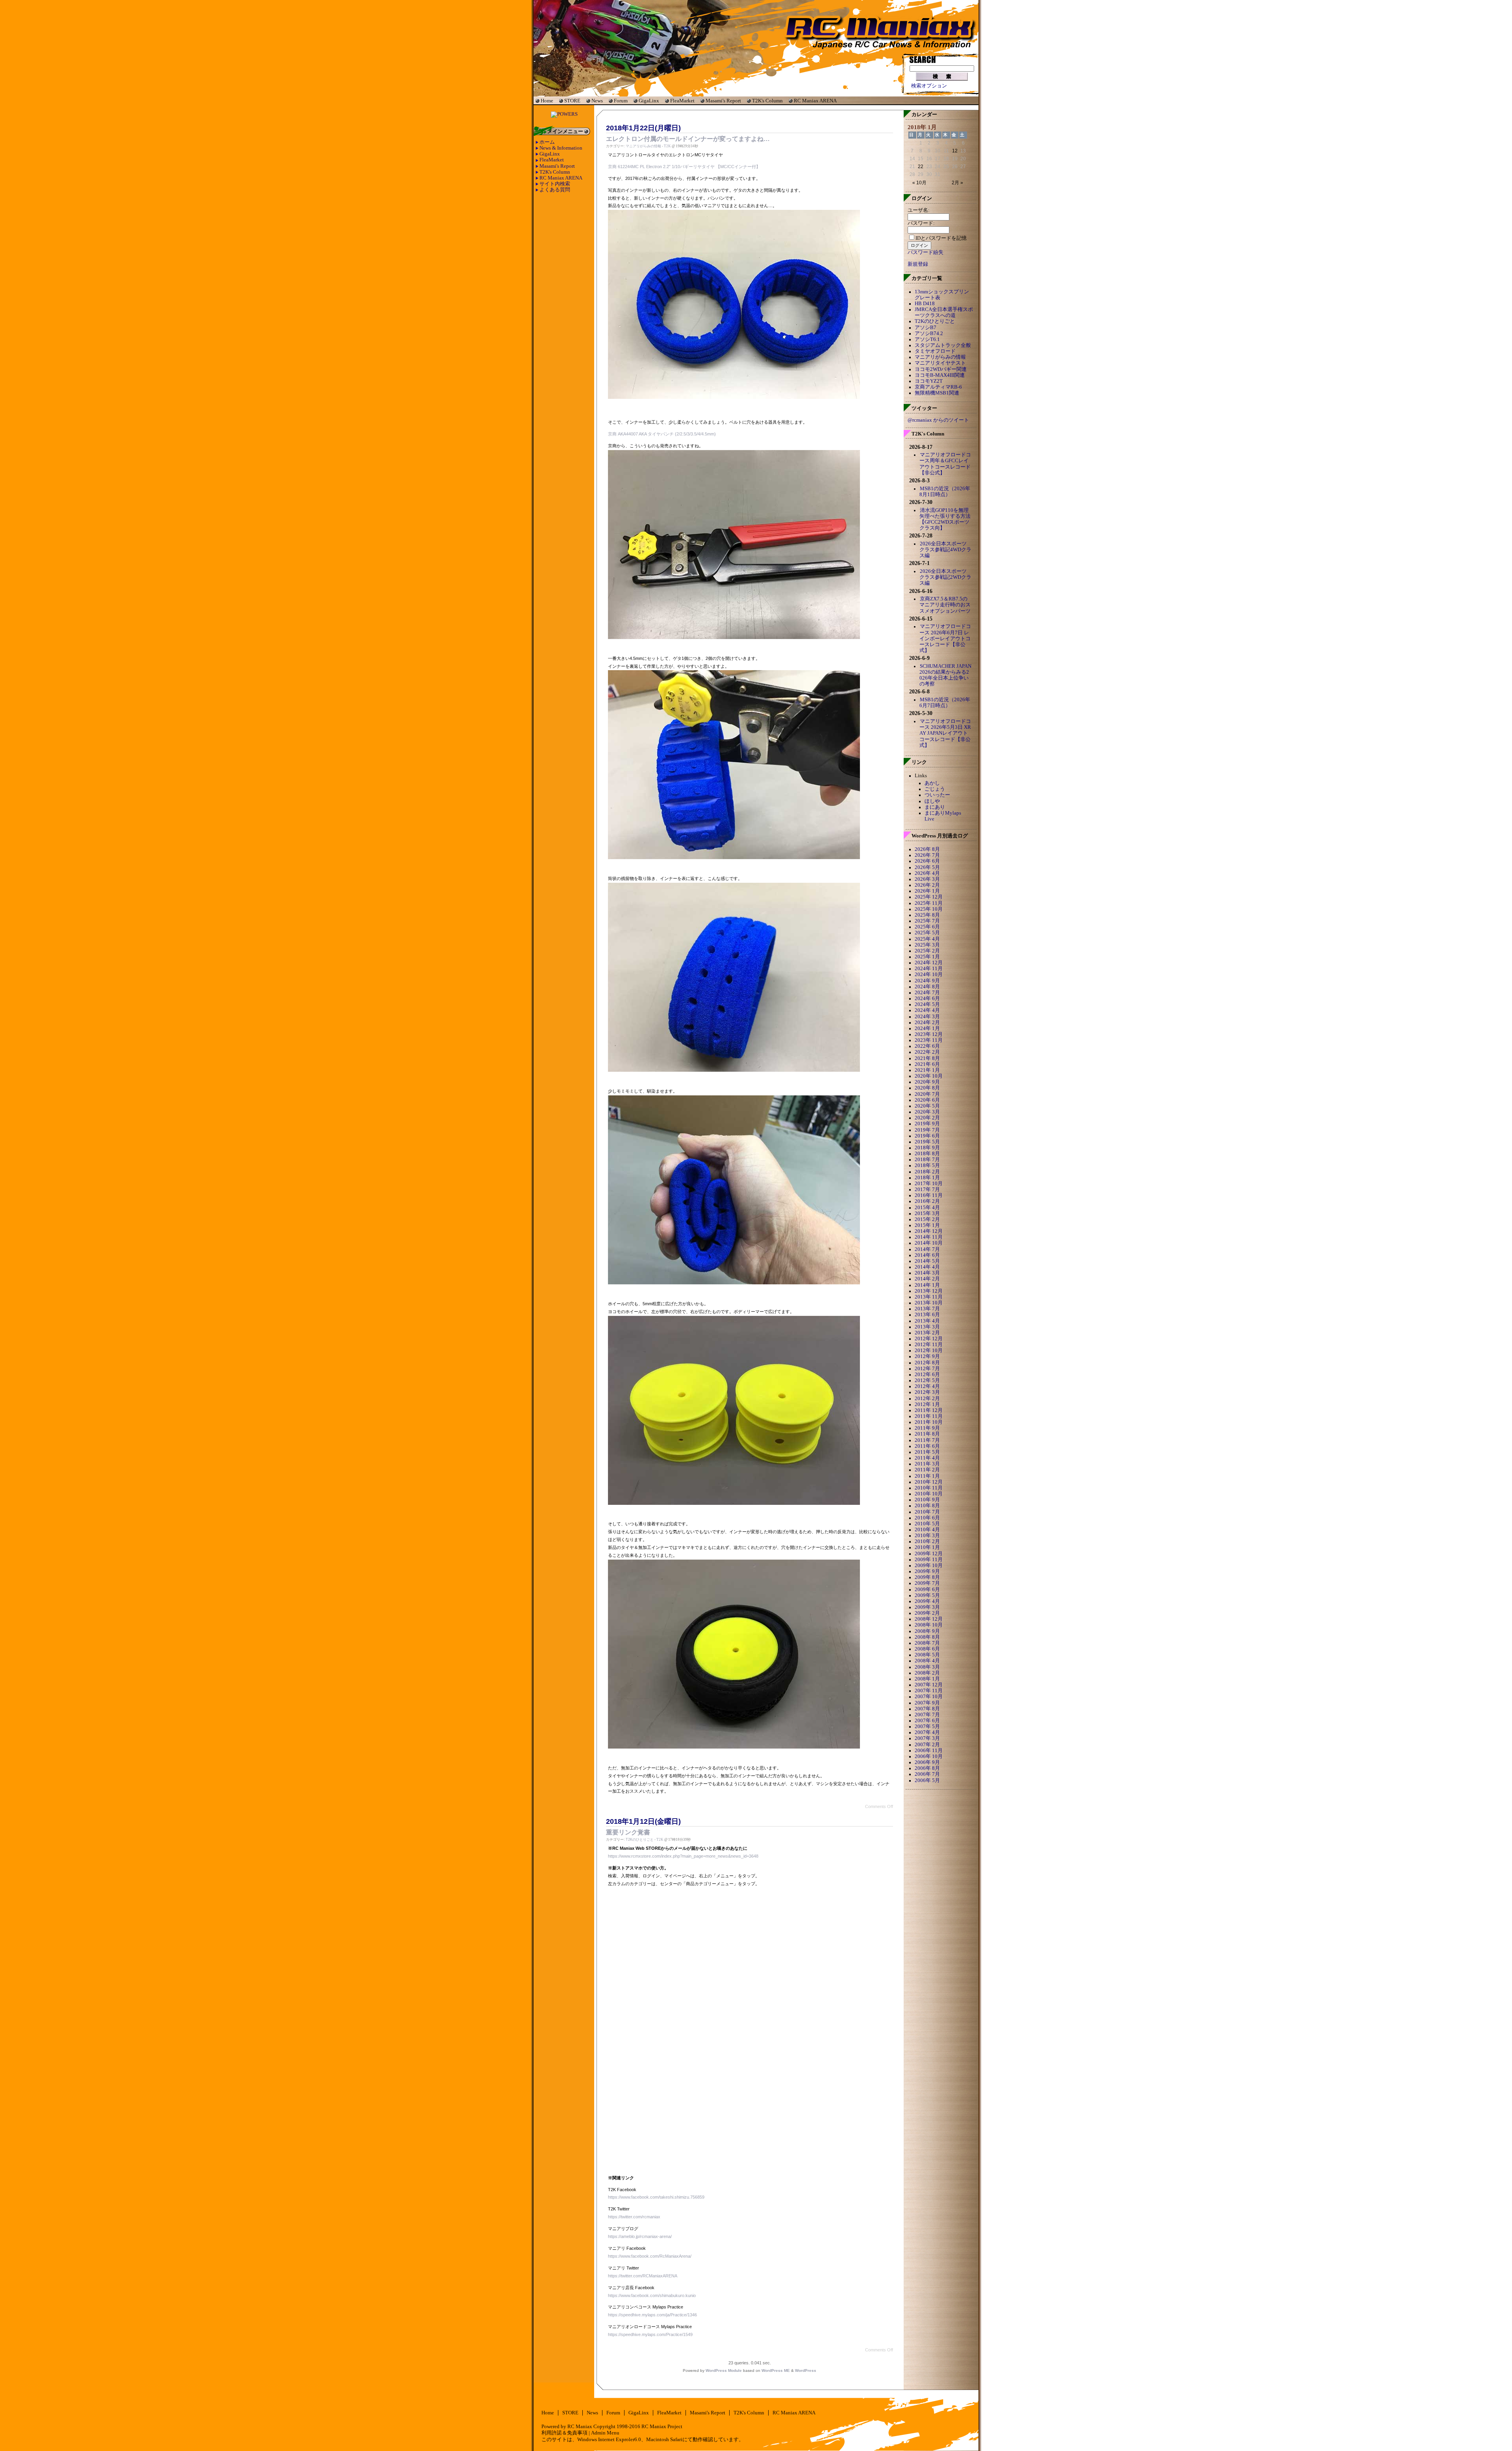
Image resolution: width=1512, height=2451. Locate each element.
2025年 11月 (929, 903)
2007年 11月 (929, 1691)
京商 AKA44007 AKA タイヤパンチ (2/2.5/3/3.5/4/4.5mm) (662, 434)
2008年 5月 (927, 1655)
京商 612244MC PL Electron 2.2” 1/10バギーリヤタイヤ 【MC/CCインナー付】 (684, 167)
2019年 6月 (927, 1136)
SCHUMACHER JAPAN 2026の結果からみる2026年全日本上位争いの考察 (945, 675)
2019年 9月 (927, 1124)
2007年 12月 (929, 1685)
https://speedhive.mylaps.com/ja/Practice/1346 (652, 2315)
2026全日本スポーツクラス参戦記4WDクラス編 (945, 550)
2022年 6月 (927, 1046)
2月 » (957, 183)
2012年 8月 (927, 1363)
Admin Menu (605, 2433)
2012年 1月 (927, 1404)
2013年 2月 (927, 1333)
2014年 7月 (927, 1249)
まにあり (935, 807)
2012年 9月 (927, 1356)
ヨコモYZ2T (929, 381)
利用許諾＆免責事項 (564, 2433)
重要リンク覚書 (628, 1832)
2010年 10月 (929, 1494)
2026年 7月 (927, 855)
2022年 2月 (927, 1052)
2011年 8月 (927, 1434)
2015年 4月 (927, 1208)
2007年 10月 (929, 1697)
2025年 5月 (927, 933)
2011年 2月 (927, 1470)
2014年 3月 (927, 1273)
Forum (621, 101)
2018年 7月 (927, 1160)
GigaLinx (649, 101)
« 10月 (919, 183)
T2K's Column (767, 101)
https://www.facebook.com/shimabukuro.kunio (652, 2295)
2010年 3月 (927, 1536)
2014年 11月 (929, 1237)
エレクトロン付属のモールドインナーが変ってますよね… (688, 139)
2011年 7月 (927, 1440)
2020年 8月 (927, 1088)
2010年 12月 (929, 1482)
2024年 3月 (927, 1017)
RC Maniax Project (662, 2427)
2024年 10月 (929, 974)
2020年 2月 (927, 1118)
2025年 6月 (927, 927)
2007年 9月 (927, 1703)
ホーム (547, 142)
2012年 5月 (927, 1380)
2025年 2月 (927, 951)
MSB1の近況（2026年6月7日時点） (945, 703)
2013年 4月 (927, 1321)
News (597, 101)
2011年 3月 (927, 1464)
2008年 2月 (927, 1673)
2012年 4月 (927, 1386)
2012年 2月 (927, 1399)
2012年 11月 (929, 1345)
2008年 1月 (927, 1679)
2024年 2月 (927, 1023)
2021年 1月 (927, 1070)
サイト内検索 (555, 184)
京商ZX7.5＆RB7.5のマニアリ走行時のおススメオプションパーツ (945, 605)
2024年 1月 (927, 1028)
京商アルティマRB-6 (938, 387)
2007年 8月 (927, 1709)
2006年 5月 (927, 1780)
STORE (572, 101)
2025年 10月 (929, 909)
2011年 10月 (929, 1422)
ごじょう (935, 789)
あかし (932, 783)
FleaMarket (682, 101)
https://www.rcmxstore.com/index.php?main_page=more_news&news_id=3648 (683, 1856)
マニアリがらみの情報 (643, 146)
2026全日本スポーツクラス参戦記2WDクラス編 (945, 577)
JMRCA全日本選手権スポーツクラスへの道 (944, 312)
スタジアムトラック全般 (943, 345)
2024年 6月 (927, 999)
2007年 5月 (927, 1727)
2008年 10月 (929, 1625)
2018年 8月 (927, 1154)
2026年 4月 (927, 873)
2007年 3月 (927, 1738)
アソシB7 (926, 328)
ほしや (932, 801)
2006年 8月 (927, 1768)
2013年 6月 (927, 1315)
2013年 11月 (929, 1297)
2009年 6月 (927, 1590)
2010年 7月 (927, 1512)
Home (547, 101)
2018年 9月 (927, 1148)
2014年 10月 (929, 1243)
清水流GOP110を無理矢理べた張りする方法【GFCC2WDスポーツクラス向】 (945, 519)
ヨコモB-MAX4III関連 (940, 375)
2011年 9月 (927, 1428)
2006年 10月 (929, 1756)
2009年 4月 (927, 1601)
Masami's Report (723, 101)
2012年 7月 (927, 1369)
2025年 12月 (929, 897)
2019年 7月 (927, 1130)
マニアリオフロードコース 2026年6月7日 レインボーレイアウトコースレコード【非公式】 (945, 638)
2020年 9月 (927, 1082)
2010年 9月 (927, 1500)
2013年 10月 (929, 1303)
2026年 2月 (927, 885)
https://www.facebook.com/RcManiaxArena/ (650, 2256)
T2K (667, 146)
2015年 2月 (927, 1219)
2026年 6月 (927, 861)
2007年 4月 (927, 1732)
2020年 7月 (927, 1094)
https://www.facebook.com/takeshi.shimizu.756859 (656, 2197)
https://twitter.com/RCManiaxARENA (643, 2276)
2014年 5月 (927, 1261)
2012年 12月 (929, 1339)
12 (955, 151)
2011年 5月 (927, 1452)
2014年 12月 (929, 1231)
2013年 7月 (927, 1309)
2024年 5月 (927, 1004)
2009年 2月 (927, 1613)
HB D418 (925, 304)
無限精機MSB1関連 (937, 393)
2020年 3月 (927, 1112)
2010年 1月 (927, 1547)
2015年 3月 (927, 1213)
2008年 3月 (927, 1667)
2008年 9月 (927, 1631)
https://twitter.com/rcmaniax (634, 2217)
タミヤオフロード (935, 351)
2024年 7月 (927, 993)
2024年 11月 (929, 969)
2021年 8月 (927, 1058)
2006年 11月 (929, 1751)
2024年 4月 (927, 1010)
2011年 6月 (927, 1446)
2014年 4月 (927, 1267)
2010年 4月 (927, 1530)
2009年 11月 (929, 1560)
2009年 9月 (927, 1571)
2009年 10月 (929, 1565)
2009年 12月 (929, 1554)
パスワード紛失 (926, 252)
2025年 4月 (927, 939)
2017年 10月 (929, 1184)
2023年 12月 (929, 1034)
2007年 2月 (927, 1745)
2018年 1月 (927, 1178)
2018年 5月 (927, 1165)
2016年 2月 (927, 1201)
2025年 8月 (927, 915)
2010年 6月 (927, 1518)
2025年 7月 (927, 921)
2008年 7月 (927, 1643)
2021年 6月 (927, 1064)
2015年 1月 (927, 1225)
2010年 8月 (927, 1506)
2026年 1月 (927, 891)
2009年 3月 (927, 1607)
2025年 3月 (927, 945)
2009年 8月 (927, 1577)
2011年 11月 (929, 1416)
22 (921, 167)
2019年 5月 (927, 1142)
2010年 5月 (927, 1524)
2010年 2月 (927, 1541)
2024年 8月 (927, 987)
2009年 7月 (927, 1583)
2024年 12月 (929, 963)
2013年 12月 (929, 1291)
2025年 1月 (927, 957)
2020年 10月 (929, 1076)
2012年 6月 (927, 1375)
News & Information (561, 148)
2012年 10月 (929, 1351)
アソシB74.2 (929, 333)
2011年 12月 (929, 1410)
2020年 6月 (927, 1100)
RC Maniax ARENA (815, 101)
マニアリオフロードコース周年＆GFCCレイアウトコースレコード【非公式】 (945, 464)
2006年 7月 (927, 1774)
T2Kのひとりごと (640, 1840)
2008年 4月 (927, 1661)
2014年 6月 (927, 1255)
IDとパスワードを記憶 (941, 238)
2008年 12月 (929, 1619)
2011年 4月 (927, 1458)
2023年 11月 (929, 1040)
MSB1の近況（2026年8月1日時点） (945, 492)
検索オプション (929, 86)
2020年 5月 (927, 1106)
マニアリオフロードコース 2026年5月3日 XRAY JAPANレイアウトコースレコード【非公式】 (945, 733)
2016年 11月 (929, 1195)
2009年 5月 (927, 1595)
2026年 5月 (927, 867)
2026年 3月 (927, 879)
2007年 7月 (927, 1715)
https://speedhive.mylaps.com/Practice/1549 (650, 2334)
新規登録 (918, 264)
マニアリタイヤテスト (940, 363)
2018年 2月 (927, 1172)
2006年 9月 (927, 1762)
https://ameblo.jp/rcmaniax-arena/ (640, 2236)
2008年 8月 (927, 1637)
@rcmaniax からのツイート (938, 420)
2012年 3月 (927, 1392)
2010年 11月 (929, 1488)
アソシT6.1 (927, 339)
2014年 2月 (927, 1279)
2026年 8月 (927, 849)
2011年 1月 (927, 1476)
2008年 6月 (927, 1649)
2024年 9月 (927, 981)
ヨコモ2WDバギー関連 (941, 369)
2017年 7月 (927, 1189)
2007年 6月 (927, 1721)
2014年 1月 (927, 1285)
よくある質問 (555, 190)
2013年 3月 (927, 1327)
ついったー (937, 795)
